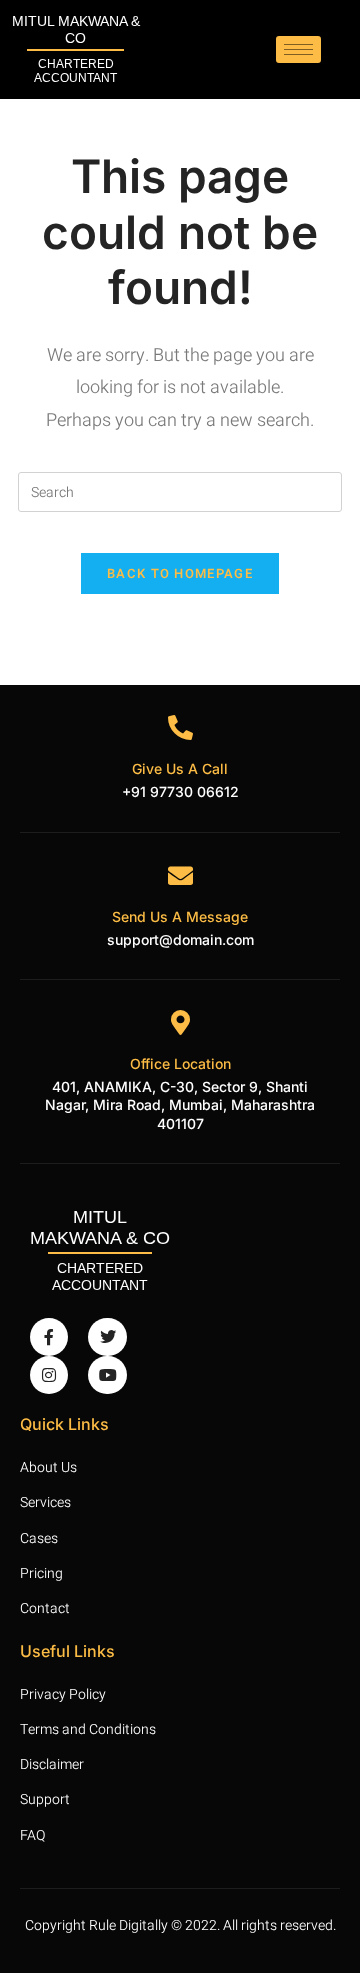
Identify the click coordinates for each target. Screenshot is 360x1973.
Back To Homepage (180, 573)
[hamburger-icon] (298, 49)
